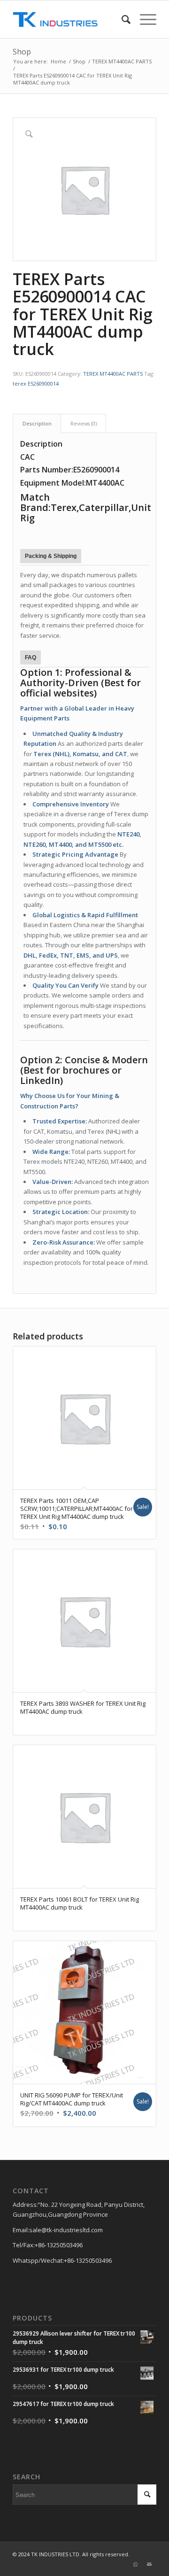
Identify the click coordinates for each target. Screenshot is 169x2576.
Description (37, 423)
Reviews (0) (84, 423)
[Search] (121, 19)
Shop (22, 52)
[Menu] (143, 19)
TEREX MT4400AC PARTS (113, 374)
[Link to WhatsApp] (135, 2564)
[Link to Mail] (149, 2564)
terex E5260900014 (36, 383)
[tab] (37, 423)
